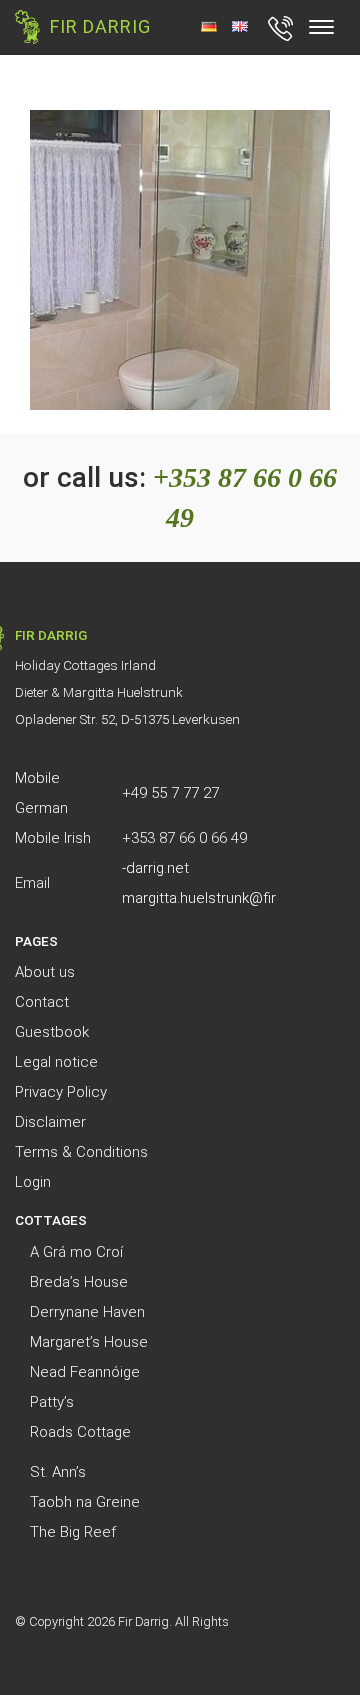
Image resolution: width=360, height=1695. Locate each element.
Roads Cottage (80, 1432)
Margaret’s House (89, 1342)
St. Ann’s (58, 1472)
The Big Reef (73, 1532)
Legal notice (56, 1062)
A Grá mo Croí (76, 1252)
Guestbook (52, 1032)
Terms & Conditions (81, 1152)
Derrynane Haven (87, 1312)
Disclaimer (50, 1122)
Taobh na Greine (85, 1502)
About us (45, 972)
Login (33, 1182)
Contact (42, 1002)
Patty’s (52, 1402)
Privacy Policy (61, 1092)
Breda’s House (79, 1282)
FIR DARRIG (100, 26)
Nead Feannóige (85, 1372)
